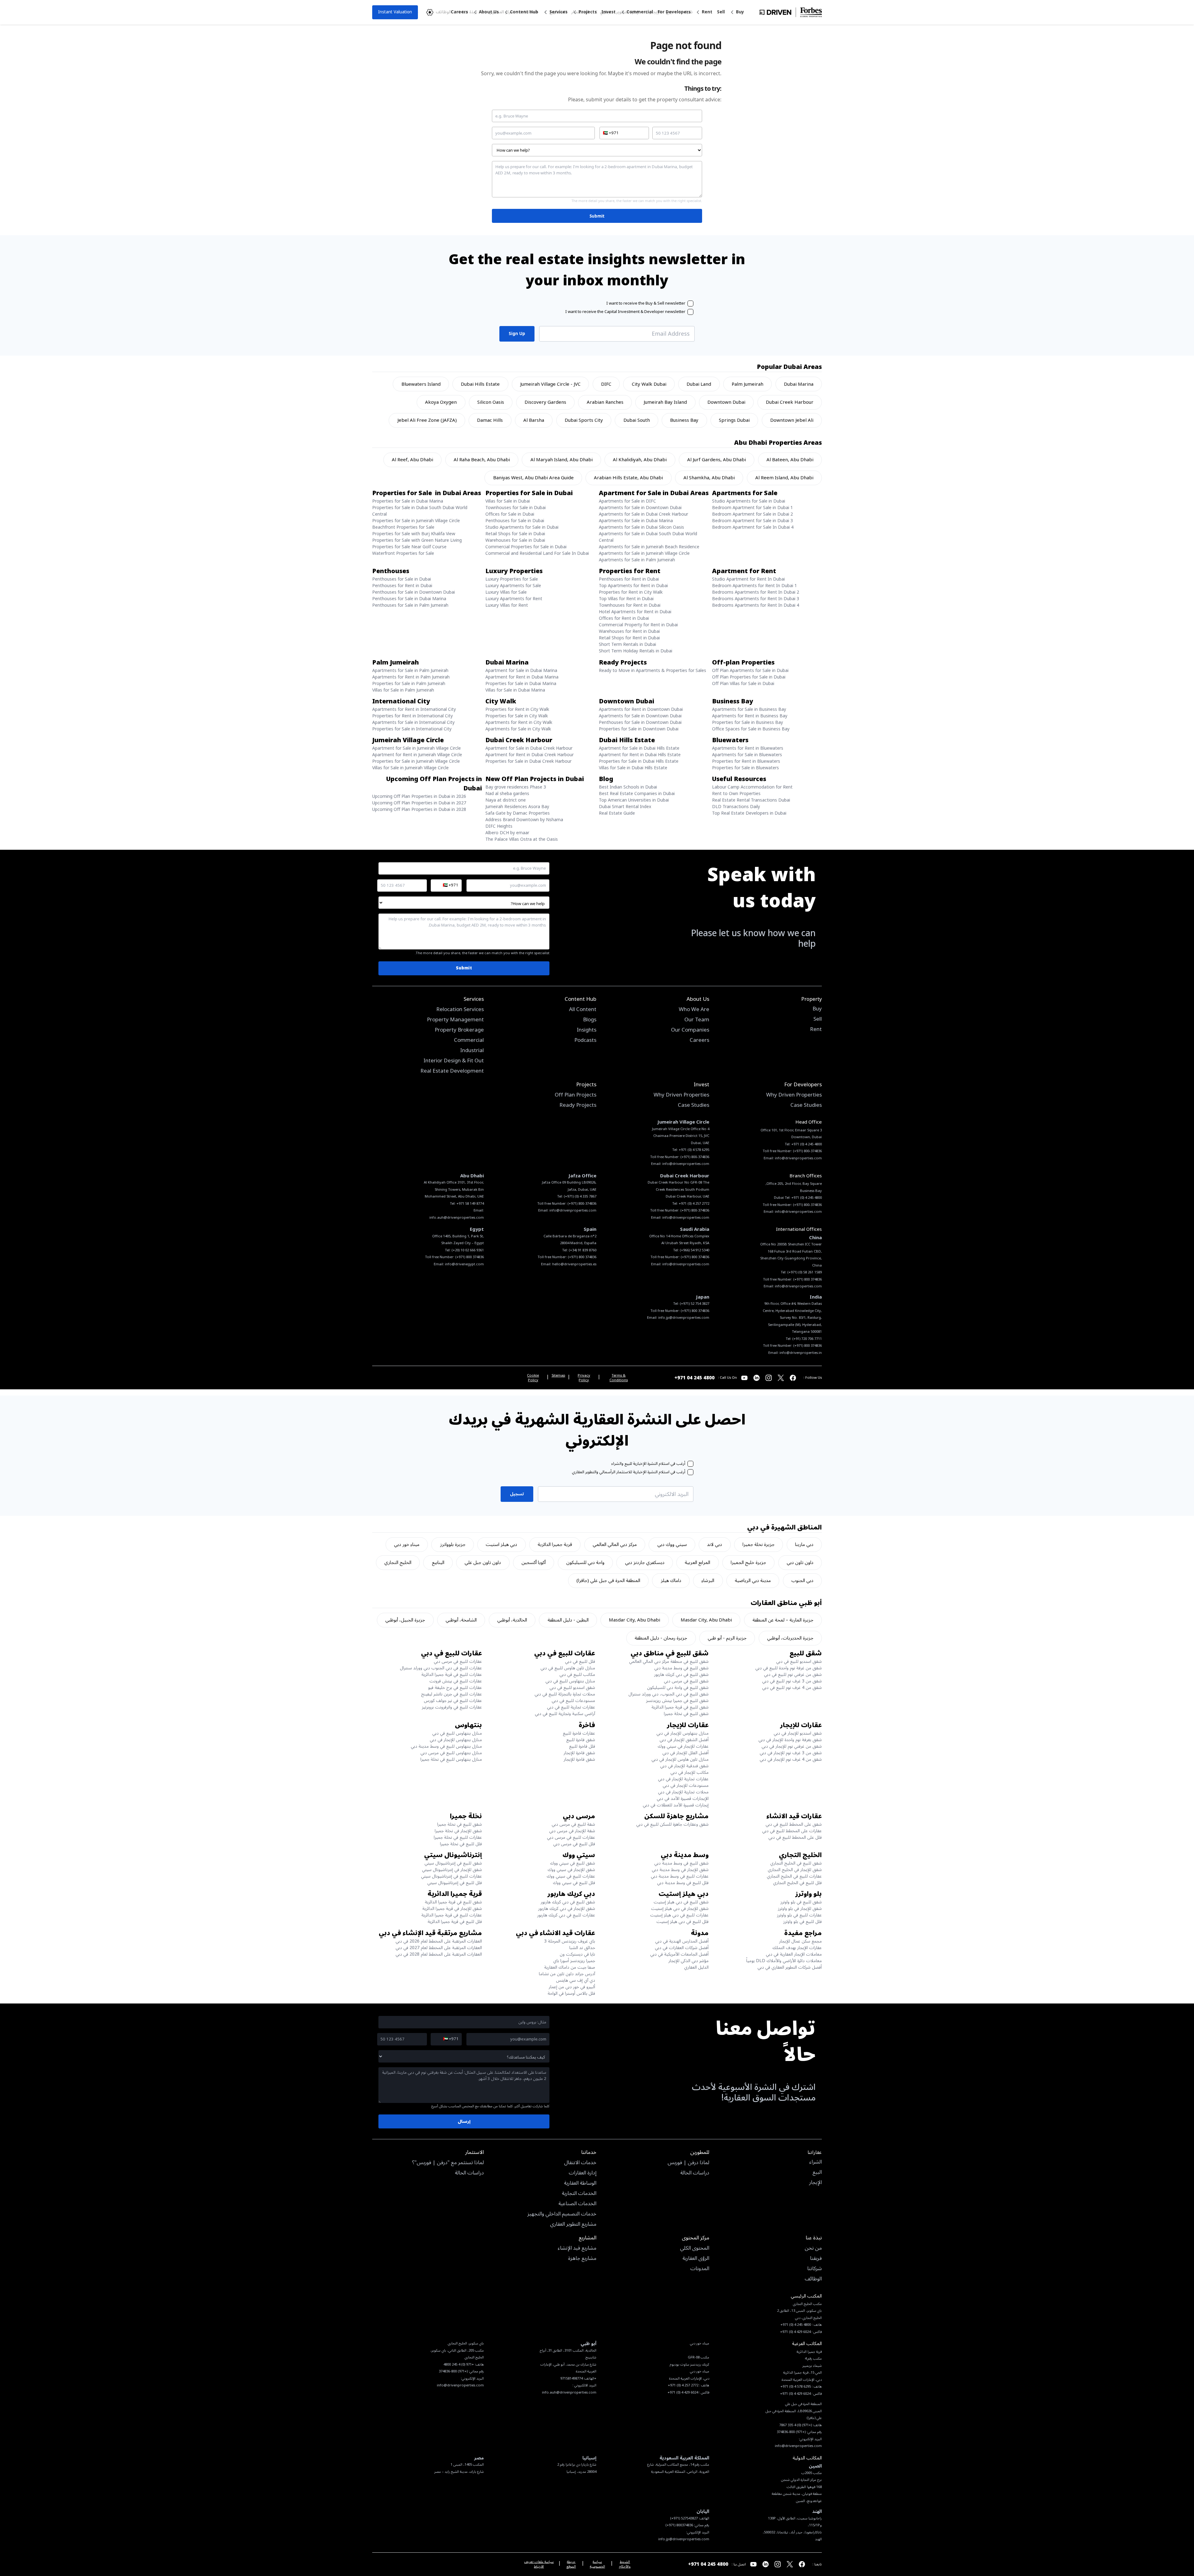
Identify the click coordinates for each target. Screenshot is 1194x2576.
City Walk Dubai (649, 384)
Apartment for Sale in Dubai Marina (521, 671)
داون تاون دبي (800, 1562)
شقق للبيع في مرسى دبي (686, 1681)
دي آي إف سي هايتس (576, 1980)
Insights (587, 1030)
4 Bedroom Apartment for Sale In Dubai (753, 527)
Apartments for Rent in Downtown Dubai (641, 709)
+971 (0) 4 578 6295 (694, 1150)
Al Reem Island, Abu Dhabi (784, 478)
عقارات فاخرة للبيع (579, 1733)
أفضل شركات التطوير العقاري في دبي (790, 1967)
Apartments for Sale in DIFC (627, 501)
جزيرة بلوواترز (453, 1544)
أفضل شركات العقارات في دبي (682, 1948)
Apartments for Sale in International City (413, 722)
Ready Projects (578, 1106)
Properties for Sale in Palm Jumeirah (409, 684)
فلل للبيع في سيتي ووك (574, 1883)
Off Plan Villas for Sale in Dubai (743, 684)
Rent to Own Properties (736, 794)
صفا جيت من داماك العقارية (570, 1967)
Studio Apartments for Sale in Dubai (749, 501)
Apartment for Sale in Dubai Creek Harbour (529, 748)
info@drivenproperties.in (801, 1353)
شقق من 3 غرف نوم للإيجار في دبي (791, 1753)
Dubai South (637, 420)
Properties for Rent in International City (412, 716)
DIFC (606, 384)
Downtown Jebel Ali (792, 420)
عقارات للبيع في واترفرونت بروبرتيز (452, 1707)
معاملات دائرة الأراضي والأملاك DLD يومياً (784, 1961)
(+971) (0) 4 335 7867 (580, 1196)
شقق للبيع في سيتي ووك (573, 1863)
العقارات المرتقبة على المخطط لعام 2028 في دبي (439, 1954)
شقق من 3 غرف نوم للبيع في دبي (792, 1681)
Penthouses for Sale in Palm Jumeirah (410, 605)
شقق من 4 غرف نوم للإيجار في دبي (791, 1759)
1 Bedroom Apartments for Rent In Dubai (754, 586)
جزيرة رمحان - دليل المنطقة (661, 1638)
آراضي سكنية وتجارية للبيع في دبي (565, 1714)
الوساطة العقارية (580, 2183)
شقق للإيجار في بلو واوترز (800, 1909)
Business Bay (684, 420)
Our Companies (690, 1030)
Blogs (590, 1020)
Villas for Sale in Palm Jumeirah (403, 690)
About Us (489, 12)
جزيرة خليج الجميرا (748, 1562)
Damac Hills (490, 420)
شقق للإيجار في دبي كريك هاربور (567, 1909)
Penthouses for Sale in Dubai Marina (409, 599)
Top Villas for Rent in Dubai (626, 599)
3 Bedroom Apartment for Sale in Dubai (752, 521)
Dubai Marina (799, 384)
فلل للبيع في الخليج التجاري (797, 1883)
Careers (459, 12)
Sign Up (517, 334)
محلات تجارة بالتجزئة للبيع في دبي (565, 1694)
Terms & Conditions (619, 1378)
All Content (583, 1010)
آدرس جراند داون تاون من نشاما (567, 1974)
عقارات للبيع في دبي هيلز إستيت (679, 1915)
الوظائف (813, 2279)
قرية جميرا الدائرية (555, 1544)
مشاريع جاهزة (582, 2259)
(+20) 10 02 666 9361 (468, 1250)
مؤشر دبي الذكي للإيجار (689, 1961)
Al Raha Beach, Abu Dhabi (482, 460)
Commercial (640, 12)
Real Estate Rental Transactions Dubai (751, 800)
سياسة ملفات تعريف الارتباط (539, 2564)
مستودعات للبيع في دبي (573, 1701)
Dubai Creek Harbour (790, 402)
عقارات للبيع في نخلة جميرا (458, 1837)
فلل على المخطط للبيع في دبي (795, 1837)
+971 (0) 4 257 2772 (694, 1204)
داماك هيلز (671, 1580)
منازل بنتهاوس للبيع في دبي (570, 1681)
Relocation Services (460, 1010)
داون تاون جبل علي (483, 1562)
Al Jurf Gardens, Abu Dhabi (717, 460)
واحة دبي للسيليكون (585, 1562)
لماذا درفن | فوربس (688, 2163)
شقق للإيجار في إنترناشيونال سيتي (452, 1870)
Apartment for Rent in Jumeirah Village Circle (417, 755)
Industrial (472, 1051)
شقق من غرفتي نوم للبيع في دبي (793, 1674)
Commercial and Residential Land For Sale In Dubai (537, 553)
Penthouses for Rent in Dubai (629, 579)
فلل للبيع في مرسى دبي (574, 1844)
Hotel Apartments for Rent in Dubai (635, 612)
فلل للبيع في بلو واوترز (803, 1922)
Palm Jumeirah (747, 384)
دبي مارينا (804, 1544)
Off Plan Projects (576, 1095)
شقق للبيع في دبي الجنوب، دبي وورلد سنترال (669, 1694)
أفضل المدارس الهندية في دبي (682, 1941)
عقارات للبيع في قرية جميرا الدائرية (452, 1674)
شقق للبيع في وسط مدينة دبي (681, 1668)
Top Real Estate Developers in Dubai (749, 813)
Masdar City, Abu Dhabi (706, 1620)
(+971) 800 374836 (808, 1279)
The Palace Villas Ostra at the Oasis (522, 839)
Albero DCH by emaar (507, 833)
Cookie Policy (533, 1378)
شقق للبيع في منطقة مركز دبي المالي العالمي (669, 1661)
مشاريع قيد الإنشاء (577, 2248)
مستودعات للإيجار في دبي (686, 1785)
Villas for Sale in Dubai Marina (515, 690)
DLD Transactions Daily (736, 807)
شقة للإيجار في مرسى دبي (572, 1831)
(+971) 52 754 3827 (694, 1304)
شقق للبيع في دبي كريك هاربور (681, 1674)
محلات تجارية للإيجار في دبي (683, 1792)
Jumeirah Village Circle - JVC (550, 384)
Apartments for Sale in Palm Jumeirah (637, 560)
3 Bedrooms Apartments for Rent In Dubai (756, 599)
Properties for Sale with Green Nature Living (417, 540)
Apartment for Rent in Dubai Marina (522, 677)
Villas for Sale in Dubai (508, 501)
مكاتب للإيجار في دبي (690, 1772)
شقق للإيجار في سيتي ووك (571, 1870)
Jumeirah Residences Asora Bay (517, 807)
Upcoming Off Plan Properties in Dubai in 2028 (419, 810)
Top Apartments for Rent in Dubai (633, 586)
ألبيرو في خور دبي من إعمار (572, 1987)
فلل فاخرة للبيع (582, 1746)
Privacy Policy (584, 1378)
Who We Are (694, 1010)
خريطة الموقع (571, 2564)
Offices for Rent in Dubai (624, 618)
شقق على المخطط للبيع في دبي (794, 1824)
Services (558, 12)
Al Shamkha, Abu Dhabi (709, 478)
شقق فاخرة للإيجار (579, 1753)
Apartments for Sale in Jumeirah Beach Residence (649, 547)
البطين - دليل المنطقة (568, 1620)
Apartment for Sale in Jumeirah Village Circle (417, 748)
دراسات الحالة (695, 2173)
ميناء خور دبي (407, 1544)
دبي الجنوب (802, 1580)
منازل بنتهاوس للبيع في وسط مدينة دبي (446, 1746)
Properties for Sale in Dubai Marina (408, 501)
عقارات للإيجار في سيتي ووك (683, 1746)
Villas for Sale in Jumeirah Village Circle (410, 768)
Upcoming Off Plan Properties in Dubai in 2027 (419, 803)
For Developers (674, 12)
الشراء (816, 2162)
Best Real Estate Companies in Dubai (637, 794)
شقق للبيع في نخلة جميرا (686, 1714)
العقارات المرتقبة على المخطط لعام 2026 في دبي (439, 1941)
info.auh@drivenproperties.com (457, 1218)
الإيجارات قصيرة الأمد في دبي (683, 1799)
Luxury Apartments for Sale (513, 586)
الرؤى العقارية (696, 2259)
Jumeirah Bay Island (665, 402)
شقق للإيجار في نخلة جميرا (458, 1831)
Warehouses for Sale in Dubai (515, 540)
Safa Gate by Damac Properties (518, 813)
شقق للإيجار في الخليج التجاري (795, 1870)
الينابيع (438, 1562)
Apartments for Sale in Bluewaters (747, 755)
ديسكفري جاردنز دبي (645, 1562)
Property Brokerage (459, 1030)
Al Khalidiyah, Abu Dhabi (640, 460)
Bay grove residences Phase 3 (516, 787)
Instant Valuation (395, 12)
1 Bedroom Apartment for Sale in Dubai (752, 508)
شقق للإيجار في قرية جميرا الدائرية (452, 1909)
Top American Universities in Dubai (634, 800)
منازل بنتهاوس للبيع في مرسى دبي (451, 1753)
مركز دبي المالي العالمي (615, 1544)
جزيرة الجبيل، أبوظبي (405, 1620)
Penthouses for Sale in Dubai (515, 521)
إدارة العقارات (583, 2173)
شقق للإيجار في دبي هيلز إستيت (680, 1909)
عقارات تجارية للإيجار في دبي (683, 1779)
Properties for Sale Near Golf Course (409, 547)
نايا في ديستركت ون (577, 1954)
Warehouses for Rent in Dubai (629, 631)
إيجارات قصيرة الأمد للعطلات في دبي (676, 1805)
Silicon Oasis (491, 402)
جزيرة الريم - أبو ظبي (727, 1638)
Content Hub (524, 12)
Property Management (455, 1020)
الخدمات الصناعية (577, 2204)
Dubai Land (699, 384)
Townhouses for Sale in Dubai (516, 508)
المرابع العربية (697, 1562)
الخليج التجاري (398, 1562)
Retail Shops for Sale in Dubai (515, 534)
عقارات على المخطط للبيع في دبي (792, 1831)
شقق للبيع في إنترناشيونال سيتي (453, 1863)
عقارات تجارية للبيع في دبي (571, 1707)
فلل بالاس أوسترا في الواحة (571, 1993)
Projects (588, 12)
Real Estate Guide (617, 813)
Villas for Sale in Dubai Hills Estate (633, 768)
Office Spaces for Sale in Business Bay (751, 729)
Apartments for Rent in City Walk (519, 722)
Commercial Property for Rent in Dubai (638, 625)
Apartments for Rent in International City (414, 709)
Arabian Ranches (605, 402)
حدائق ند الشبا (582, 1948)
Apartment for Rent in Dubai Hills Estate (640, 755)
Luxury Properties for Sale (512, 579)
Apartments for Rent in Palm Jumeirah (411, 677)
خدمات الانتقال (580, 2163)
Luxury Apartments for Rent (514, 599)
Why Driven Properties (794, 1095)
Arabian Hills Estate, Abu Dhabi (628, 478)
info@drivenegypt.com (464, 1264)
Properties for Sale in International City (412, 729)
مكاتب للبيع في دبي (577, 1674)
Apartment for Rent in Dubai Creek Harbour (530, 755)
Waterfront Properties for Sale (403, 553)
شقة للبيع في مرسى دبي (573, 1824)
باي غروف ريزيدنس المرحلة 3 (570, 1941)
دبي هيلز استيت (501, 1544)
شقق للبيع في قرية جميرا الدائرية (680, 1707)
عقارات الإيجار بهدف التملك (797, 1948)
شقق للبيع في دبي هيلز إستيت (681, 1902)
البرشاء (708, 1580)
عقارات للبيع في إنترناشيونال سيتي (451, 1876)
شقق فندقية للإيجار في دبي (684, 1766)
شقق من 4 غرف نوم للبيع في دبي (792, 1688)
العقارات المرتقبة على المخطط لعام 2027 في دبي (439, 1948)
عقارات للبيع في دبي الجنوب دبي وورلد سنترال (441, 1668)
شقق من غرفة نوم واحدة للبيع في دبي (789, 1668)
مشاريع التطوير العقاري (573, 2224)
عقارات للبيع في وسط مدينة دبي (680, 1876)
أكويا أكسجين (534, 1562)
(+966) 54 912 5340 (694, 1250)
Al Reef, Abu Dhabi (412, 460)
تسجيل (517, 1494)
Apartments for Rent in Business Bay (750, 716)
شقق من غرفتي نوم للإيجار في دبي (792, 1746)
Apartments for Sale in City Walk (518, 729)
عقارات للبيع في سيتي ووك (571, 1876)
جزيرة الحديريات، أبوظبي (790, 1638)
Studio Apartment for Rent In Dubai (748, 579)
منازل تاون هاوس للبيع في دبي (568, 1668)
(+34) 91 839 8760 (583, 1250)
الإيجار (815, 2183)
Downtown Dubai (726, 402)
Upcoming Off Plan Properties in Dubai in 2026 (419, 796)
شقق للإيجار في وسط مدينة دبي (680, 1870)
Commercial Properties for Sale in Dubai (526, 547)
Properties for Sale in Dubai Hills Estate (639, 761)
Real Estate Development (452, 1071)
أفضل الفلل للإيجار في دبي (685, 1753)
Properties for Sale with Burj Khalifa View (414, 534)
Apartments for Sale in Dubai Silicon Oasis (641, 527)
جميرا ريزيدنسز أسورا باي (574, 1961)
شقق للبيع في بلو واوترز (801, 1902)
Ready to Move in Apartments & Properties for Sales (653, 671)
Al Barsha (534, 420)
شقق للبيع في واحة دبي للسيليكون (678, 1688)
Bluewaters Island (421, 384)
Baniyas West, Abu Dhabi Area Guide (533, 478)
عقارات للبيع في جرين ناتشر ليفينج (451, 1694)
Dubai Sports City (584, 420)
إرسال (464, 2121)
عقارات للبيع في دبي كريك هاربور (566, 1915)
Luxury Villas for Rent (507, 605)
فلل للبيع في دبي (580, 1661)
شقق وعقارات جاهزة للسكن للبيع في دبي (672, 1824)
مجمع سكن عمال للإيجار (801, 1941)
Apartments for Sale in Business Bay (749, 709)
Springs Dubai (734, 420)
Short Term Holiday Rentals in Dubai (636, 651)
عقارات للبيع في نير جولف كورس (453, 1701)
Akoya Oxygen (441, 402)
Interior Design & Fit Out (454, 1061)
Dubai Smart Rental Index (625, 807)
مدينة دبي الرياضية (753, 1580)
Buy (740, 12)
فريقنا (816, 2259)
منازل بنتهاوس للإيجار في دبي (683, 1733)
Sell (721, 12)
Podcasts (585, 1041)
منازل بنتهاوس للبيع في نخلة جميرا (451, 1759)
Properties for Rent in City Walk (631, 592)
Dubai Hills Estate (480, 384)
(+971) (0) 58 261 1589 (805, 1272)
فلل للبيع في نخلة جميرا (461, 1844)
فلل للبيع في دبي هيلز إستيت (683, 1922)
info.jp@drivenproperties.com (684, 1318)
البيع (817, 2173)
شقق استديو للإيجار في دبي (798, 1733)
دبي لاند (715, 1544)
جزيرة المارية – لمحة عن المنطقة (783, 1620)
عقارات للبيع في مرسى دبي (458, 1661)
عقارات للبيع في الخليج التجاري (794, 1876)
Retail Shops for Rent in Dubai (629, 638)
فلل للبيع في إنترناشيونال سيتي (455, 1883)
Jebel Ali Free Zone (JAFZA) (427, 420)
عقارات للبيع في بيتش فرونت (456, 1681)
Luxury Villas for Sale (506, 592)
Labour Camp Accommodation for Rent (752, 787)
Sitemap (558, 1376)
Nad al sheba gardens (507, 794)
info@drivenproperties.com (798, 1158)
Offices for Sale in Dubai (510, 514)
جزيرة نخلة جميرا (759, 1544)
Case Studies (806, 1106)
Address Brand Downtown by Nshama (524, 820)
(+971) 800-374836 (807, 1151)
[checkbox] (690, 304)
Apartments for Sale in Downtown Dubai (640, 508)
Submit (597, 216)
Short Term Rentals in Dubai (627, 644)
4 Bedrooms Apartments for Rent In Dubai (756, 605)
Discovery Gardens (545, 402)
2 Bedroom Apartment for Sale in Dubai (752, 514)
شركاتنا (815, 2269)
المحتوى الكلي (695, 2248)
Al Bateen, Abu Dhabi (790, 460)
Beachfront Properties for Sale (403, 527)
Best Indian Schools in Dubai (628, 787)
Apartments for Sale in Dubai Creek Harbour (643, 514)
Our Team (697, 1020)
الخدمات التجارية (579, 2194)
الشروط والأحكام (625, 2564)
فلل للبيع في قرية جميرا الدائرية (455, 1922)
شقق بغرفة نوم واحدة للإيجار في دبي (790, 1740)
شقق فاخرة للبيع (581, 1740)
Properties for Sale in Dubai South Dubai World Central (420, 511)
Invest (609, 12)
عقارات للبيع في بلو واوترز (799, 1915)
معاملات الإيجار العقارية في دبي (794, 1954)
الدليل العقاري (696, 1967)
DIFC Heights (499, 826)
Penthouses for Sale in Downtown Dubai (414, 592)
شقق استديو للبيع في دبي (799, 1661)
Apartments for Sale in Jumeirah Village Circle (644, 553)
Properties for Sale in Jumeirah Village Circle (416, 521)
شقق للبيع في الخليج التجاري (796, 1863)
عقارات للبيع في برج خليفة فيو (455, 1688)
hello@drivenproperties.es (574, 1264)
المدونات (700, 2269)
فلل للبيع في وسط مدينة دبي (683, 1883)
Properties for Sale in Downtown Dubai (639, 729)
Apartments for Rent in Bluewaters (748, 748)
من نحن (813, 2248)
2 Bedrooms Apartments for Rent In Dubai (756, 592)
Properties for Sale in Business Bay (747, 722)
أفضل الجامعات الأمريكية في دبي (679, 1954)
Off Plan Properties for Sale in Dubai (749, 677)
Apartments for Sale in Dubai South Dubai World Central (648, 537)
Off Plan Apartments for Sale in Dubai (750, 671)
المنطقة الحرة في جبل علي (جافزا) (608, 1580)
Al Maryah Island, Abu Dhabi (562, 460)
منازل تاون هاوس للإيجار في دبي (680, 1759)
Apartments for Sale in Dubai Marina (636, 521)
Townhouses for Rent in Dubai (630, 605)
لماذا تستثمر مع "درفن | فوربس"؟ (448, 2163)
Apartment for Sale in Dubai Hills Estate (639, 748)
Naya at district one (506, 800)
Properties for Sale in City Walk (517, 716)
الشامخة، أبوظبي (461, 1620)
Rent (707, 12)
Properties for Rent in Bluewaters (746, 761)
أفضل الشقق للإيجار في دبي (684, 1740)
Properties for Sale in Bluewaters (745, 768)
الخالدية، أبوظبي (512, 1620)
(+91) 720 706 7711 (807, 1339)
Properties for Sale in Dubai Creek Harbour (528, 761)
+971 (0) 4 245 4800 (807, 1144)
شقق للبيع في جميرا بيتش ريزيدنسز (677, 1701)
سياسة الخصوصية (597, 2564)
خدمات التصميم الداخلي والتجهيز (562, 2214)
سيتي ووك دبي (672, 1544)
